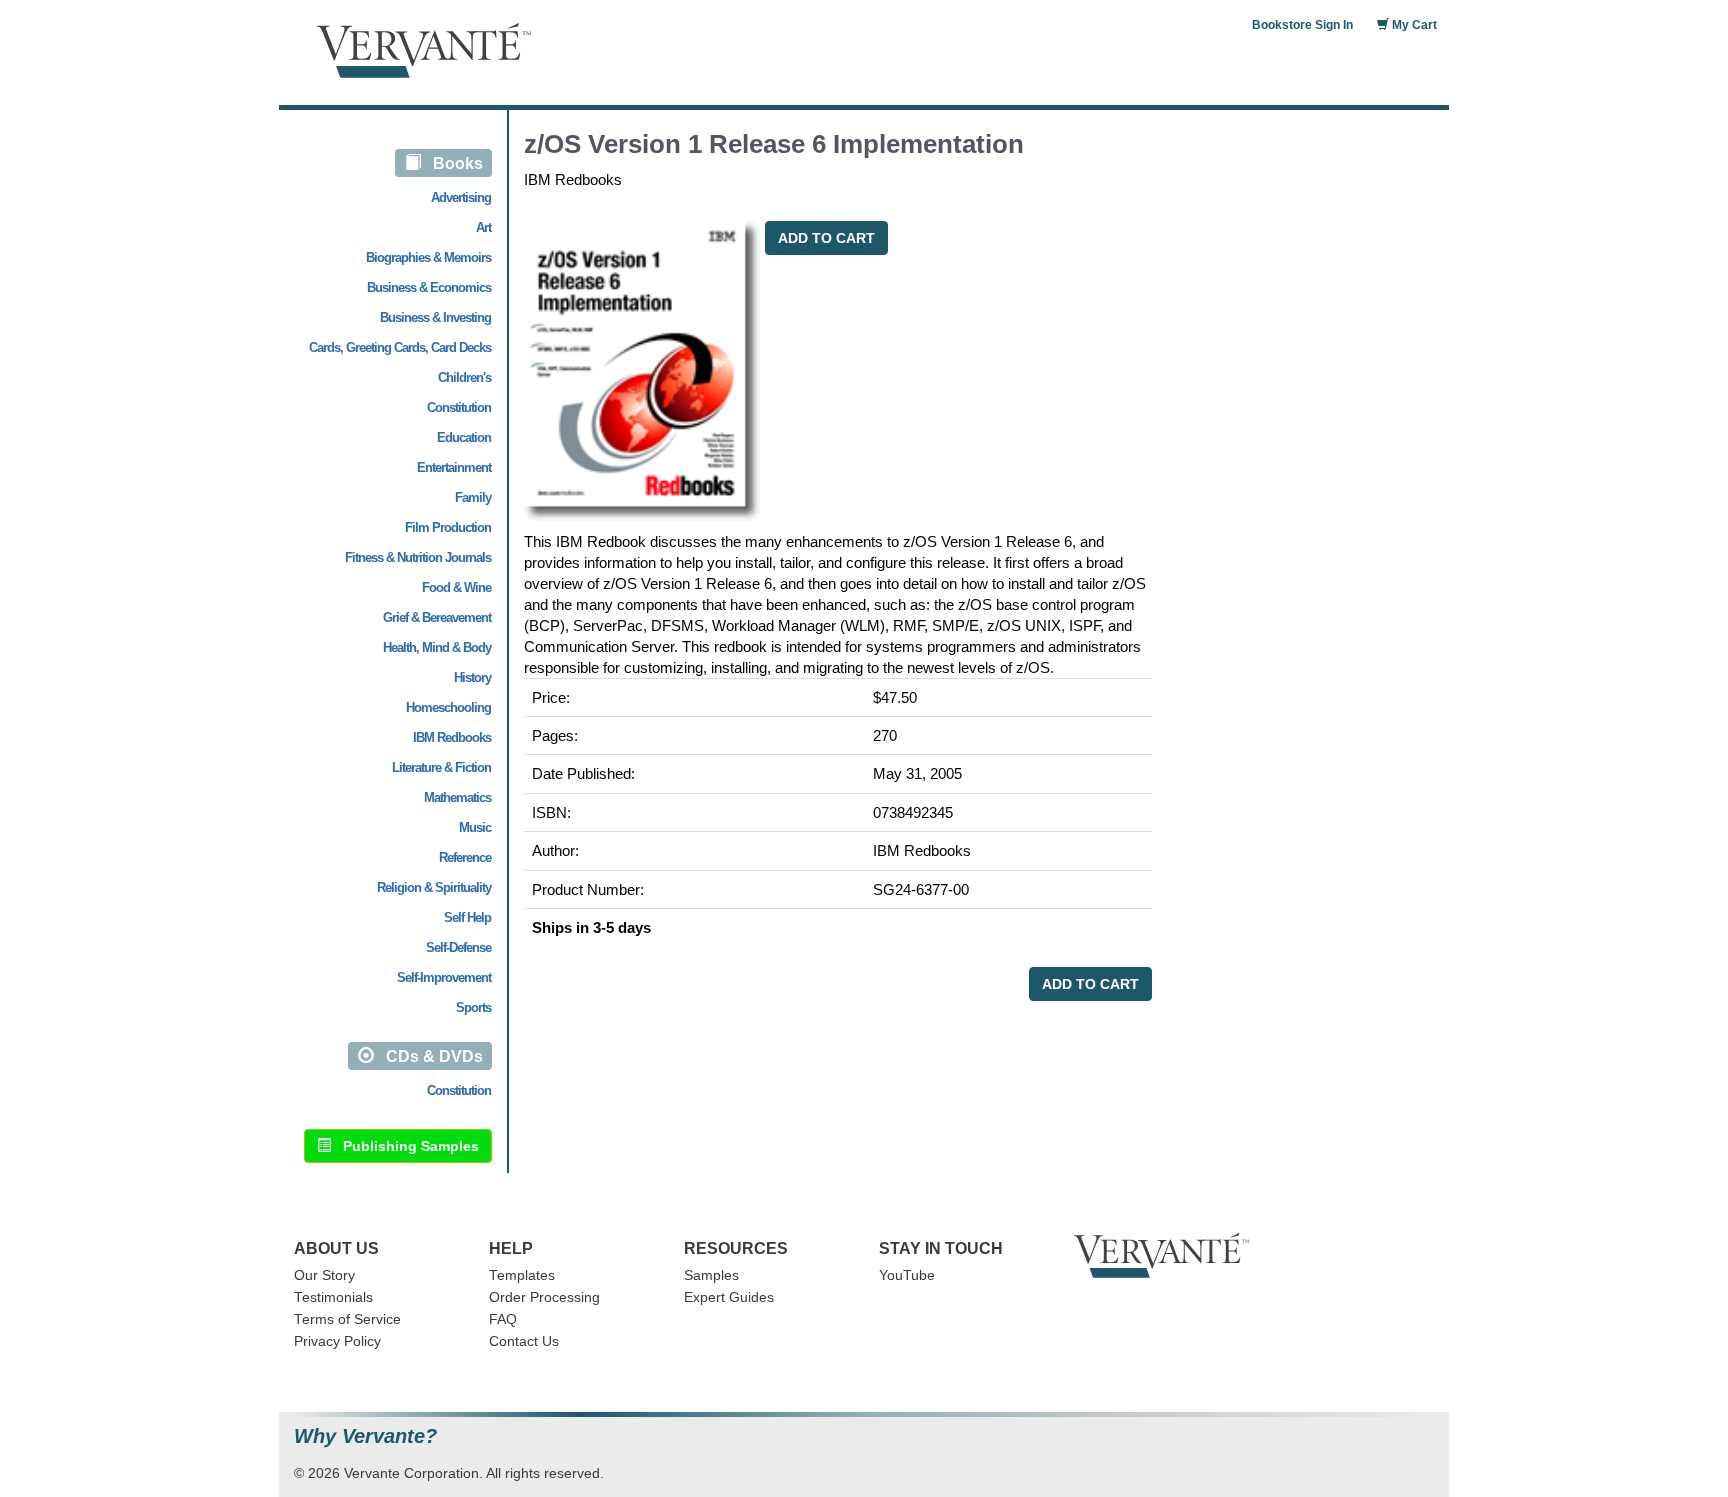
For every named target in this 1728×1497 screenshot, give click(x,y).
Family (473, 497)
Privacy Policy (337, 1341)
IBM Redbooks (452, 737)
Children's (464, 377)
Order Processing (544, 1297)
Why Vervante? (365, 1436)
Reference (465, 857)
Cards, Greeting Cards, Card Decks (400, 347)
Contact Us (524, 1341)
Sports (473, 1007)
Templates (522, 1275)
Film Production (448, 527)
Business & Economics (429, 287)
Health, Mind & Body (437, 647)
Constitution (459, 407)
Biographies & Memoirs (428, 257)
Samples (711, 1275)
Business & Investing (435, 317)
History (472, 677)
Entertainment (454, 467)
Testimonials (333, 1297)
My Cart (1413, 25)
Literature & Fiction (441, 767)
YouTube (907, 1275)
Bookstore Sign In (1302, 25)
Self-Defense (458, 947)
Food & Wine (456, 587)
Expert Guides (729, 1297)
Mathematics (457, 797)
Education (464, 437)
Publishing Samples (405, 1146)
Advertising (461, 197)
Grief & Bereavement (437, 617)
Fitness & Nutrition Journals (418, 557)
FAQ (503, 1319)
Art (483, 227)
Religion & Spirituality (434, 887)
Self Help (467, 917)
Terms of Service (347, 1319)
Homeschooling (448, 707)
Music (475, 827)
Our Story (324, 1275)
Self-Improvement (444, 977)
